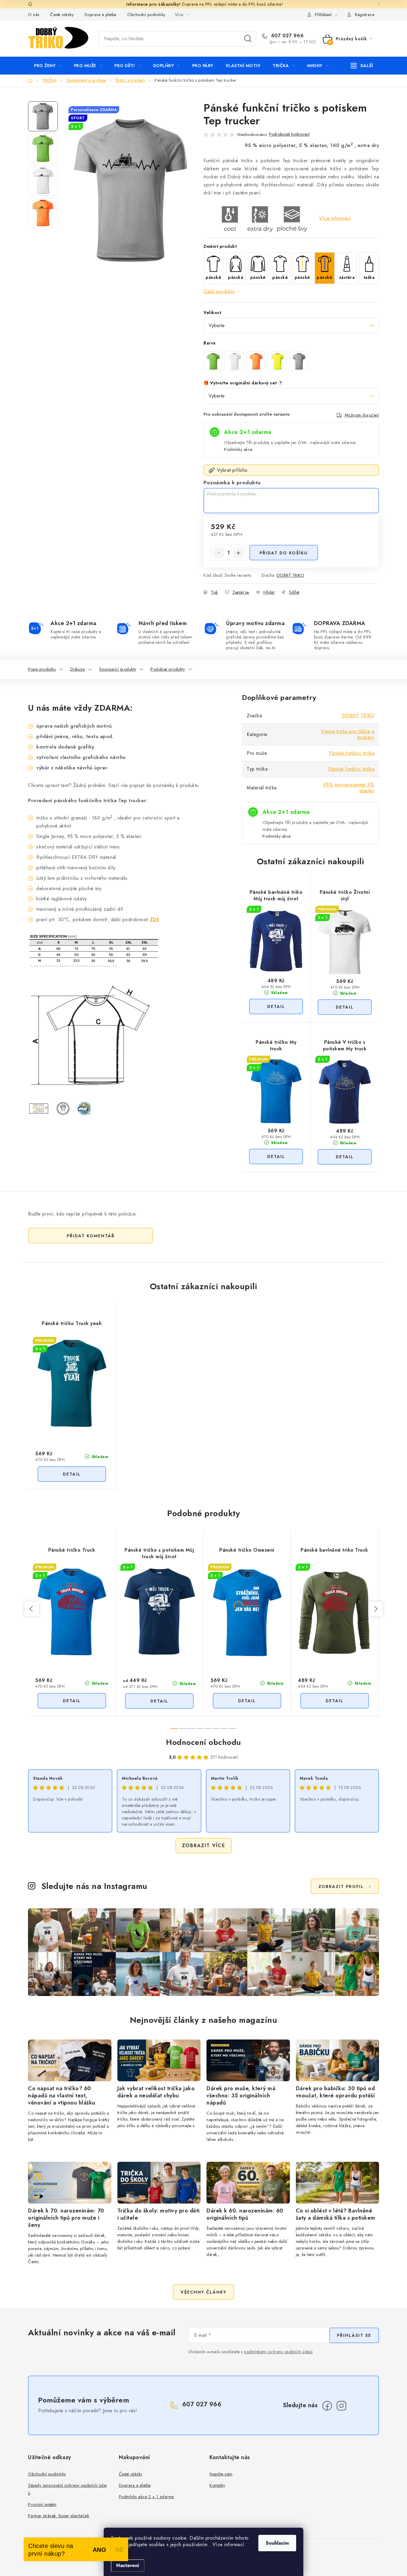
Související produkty (118, 669)
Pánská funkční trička (352, 753)
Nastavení (128, 2565)
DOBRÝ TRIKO (291, 575)
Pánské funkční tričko (351, 769)
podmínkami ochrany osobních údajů (278, 2352)
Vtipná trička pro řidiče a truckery (348, 734)
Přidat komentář (91, 1236)
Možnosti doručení (362, 415)
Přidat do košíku (284, 553)
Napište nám (221, 2474)
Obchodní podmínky (146, 15)
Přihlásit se (354, 2335)
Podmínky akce (238, 449)
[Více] (362, 66)
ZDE (155, 920)
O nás (34, 15)
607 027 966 (286, 36)
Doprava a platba (101, 15)
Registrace (365, 15)
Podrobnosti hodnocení (289, 134)
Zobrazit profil (341, 1887)
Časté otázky (62, 15)
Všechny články (203, 2292)
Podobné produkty (168, 669)
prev (32, 1609)
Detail (276, 1006)
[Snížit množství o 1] (219, 553)
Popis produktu (42, 669)
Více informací (335, 218)
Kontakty (217, 2485)
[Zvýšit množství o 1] (238, 553)
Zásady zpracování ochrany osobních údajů (67, 2489)
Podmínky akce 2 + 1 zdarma (146, 2497)
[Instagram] (341, 2406)
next (375, 1609)
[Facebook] (327, 2406)
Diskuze (78, 669)
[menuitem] (48, 66)
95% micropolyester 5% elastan (349, 788)
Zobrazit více (204, 1846)
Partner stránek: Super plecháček (59, 2516)
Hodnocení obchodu (203, 1742)
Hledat (248, 39)
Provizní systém (42, 2504)
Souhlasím (277, 2543)
